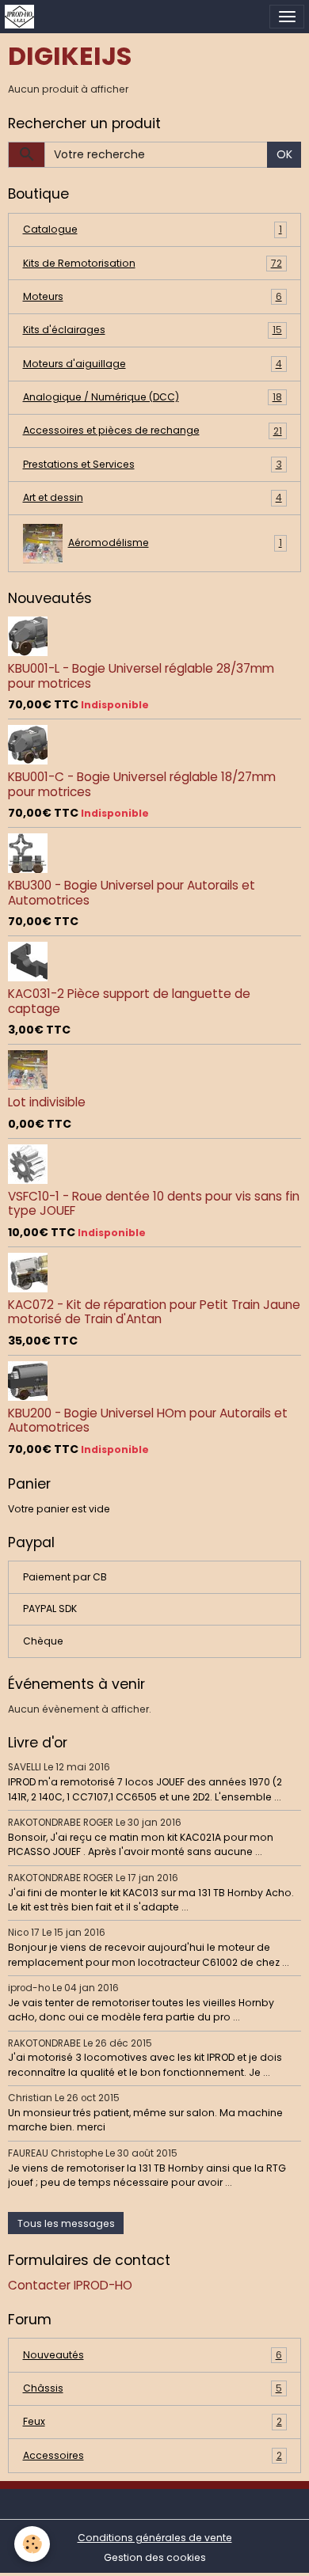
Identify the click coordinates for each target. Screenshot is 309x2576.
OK (284, 154)
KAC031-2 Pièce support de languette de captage (129, 1001)
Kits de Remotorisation (153, 263)
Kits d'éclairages (153, 330)
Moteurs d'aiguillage (153, 364)
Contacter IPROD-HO (70, 2285)
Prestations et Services (153, 464)
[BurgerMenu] (287, 17)
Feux (153, 2421)
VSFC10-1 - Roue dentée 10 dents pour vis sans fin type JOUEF (154, 1203)
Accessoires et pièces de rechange (153, 430)
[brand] (22, 17)
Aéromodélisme (175, 543)
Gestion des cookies (155, 2557)
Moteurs (153, 296)
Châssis (153, 2388)
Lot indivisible (47, 1102)
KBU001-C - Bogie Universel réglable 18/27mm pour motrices (142, 784)
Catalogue (153, 229)
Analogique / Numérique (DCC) (153, 397)
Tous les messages (66, 2223)
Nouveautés (153, 2355)
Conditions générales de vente (155, 2538)
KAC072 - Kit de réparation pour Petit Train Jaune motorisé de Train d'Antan (154, 1312)
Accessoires (153, 2455)
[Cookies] (32, 2544)
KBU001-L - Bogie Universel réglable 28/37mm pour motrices (141, 675)
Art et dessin (153, 497)
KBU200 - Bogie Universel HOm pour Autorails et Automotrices (148, 1420)
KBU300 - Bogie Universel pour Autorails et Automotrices (132, 892)
